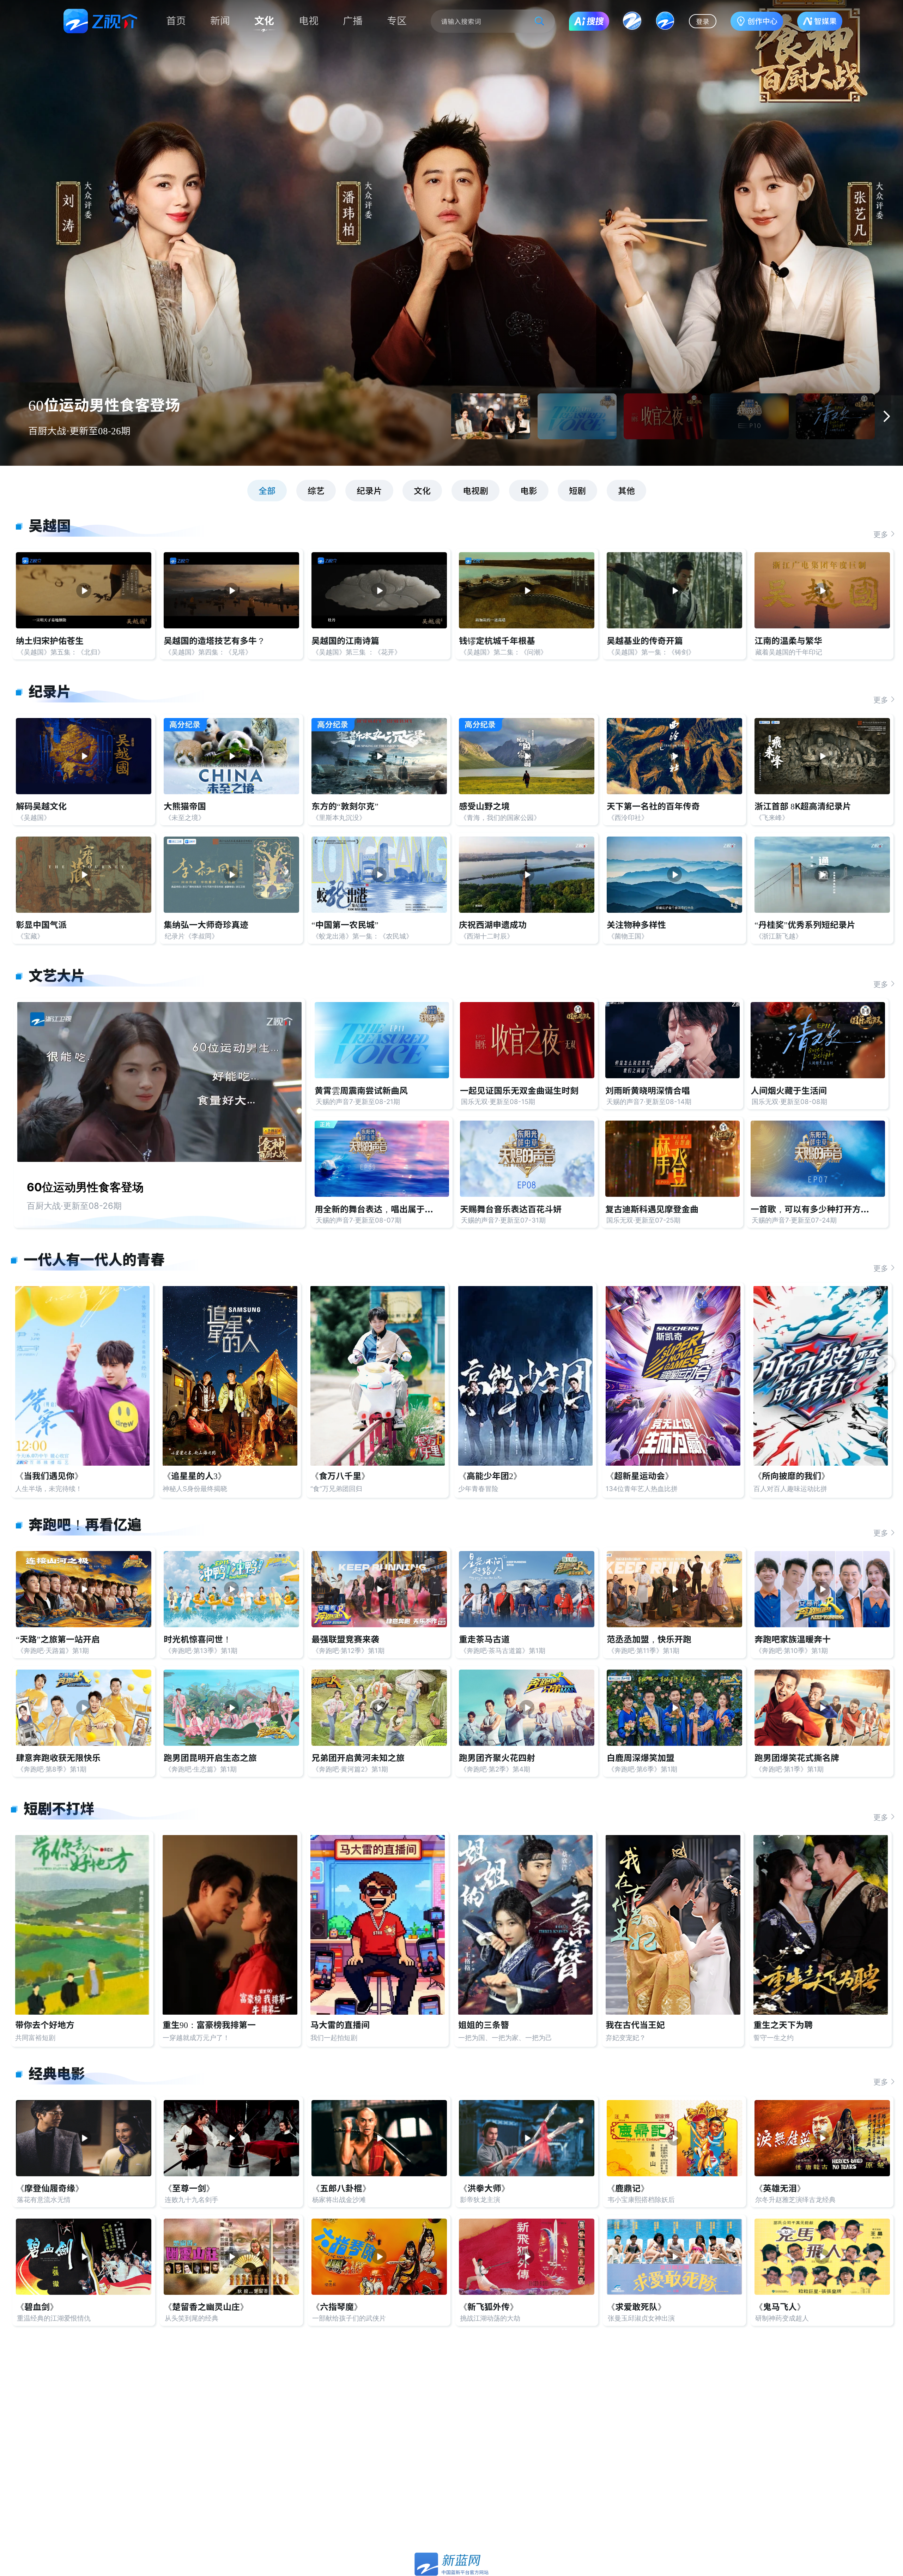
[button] (886, 416)
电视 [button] (309, 21)
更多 (881, 534)
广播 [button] (353, 21)
